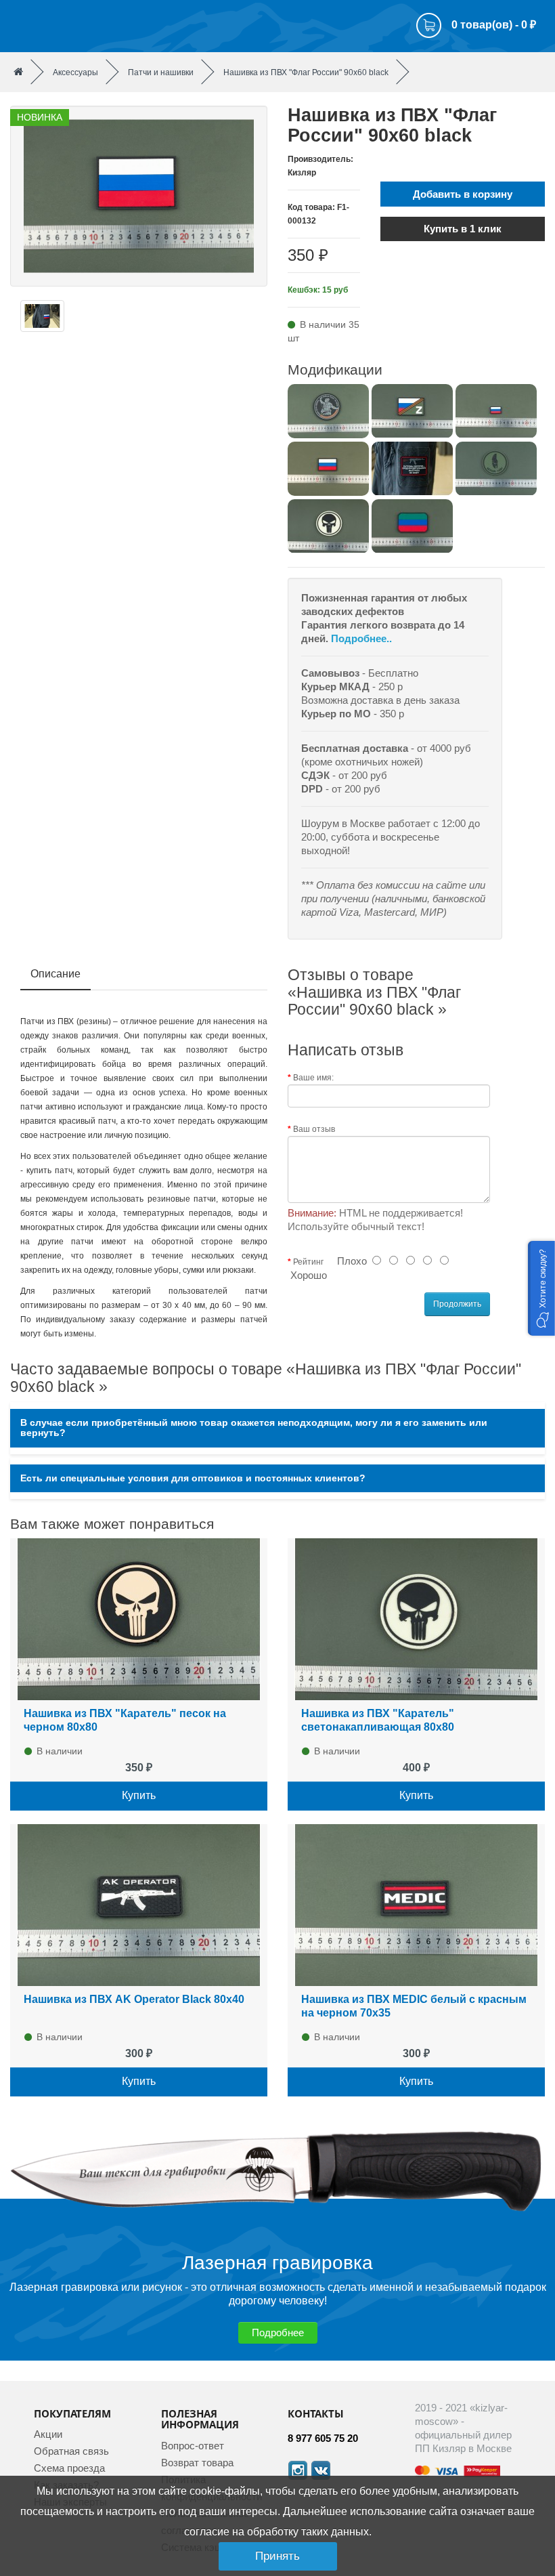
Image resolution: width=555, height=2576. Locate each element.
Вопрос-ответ (193, 2446)
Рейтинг (308, 1262)
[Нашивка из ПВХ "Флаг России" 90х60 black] (139, 195)
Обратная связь (71, 2451)
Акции (48, 2434)
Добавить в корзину (463, 194)
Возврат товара (197, 2463)
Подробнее (278, 2332)
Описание (56, 974)
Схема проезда (69, 2468)
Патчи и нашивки (161, 72)
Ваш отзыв (314, 1129)
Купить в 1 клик (463, 229)
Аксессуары (75, 72)
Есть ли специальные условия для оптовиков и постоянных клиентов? (193, 1478)
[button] (541, 1288)
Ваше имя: (313, 1078)
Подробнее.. (361, 638)
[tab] (277, 1428)
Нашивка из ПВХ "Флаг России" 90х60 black (306, 72)
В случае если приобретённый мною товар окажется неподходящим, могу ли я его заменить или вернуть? (254, 1428)
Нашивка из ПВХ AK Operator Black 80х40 (134, 1999)
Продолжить (457, 1304)
